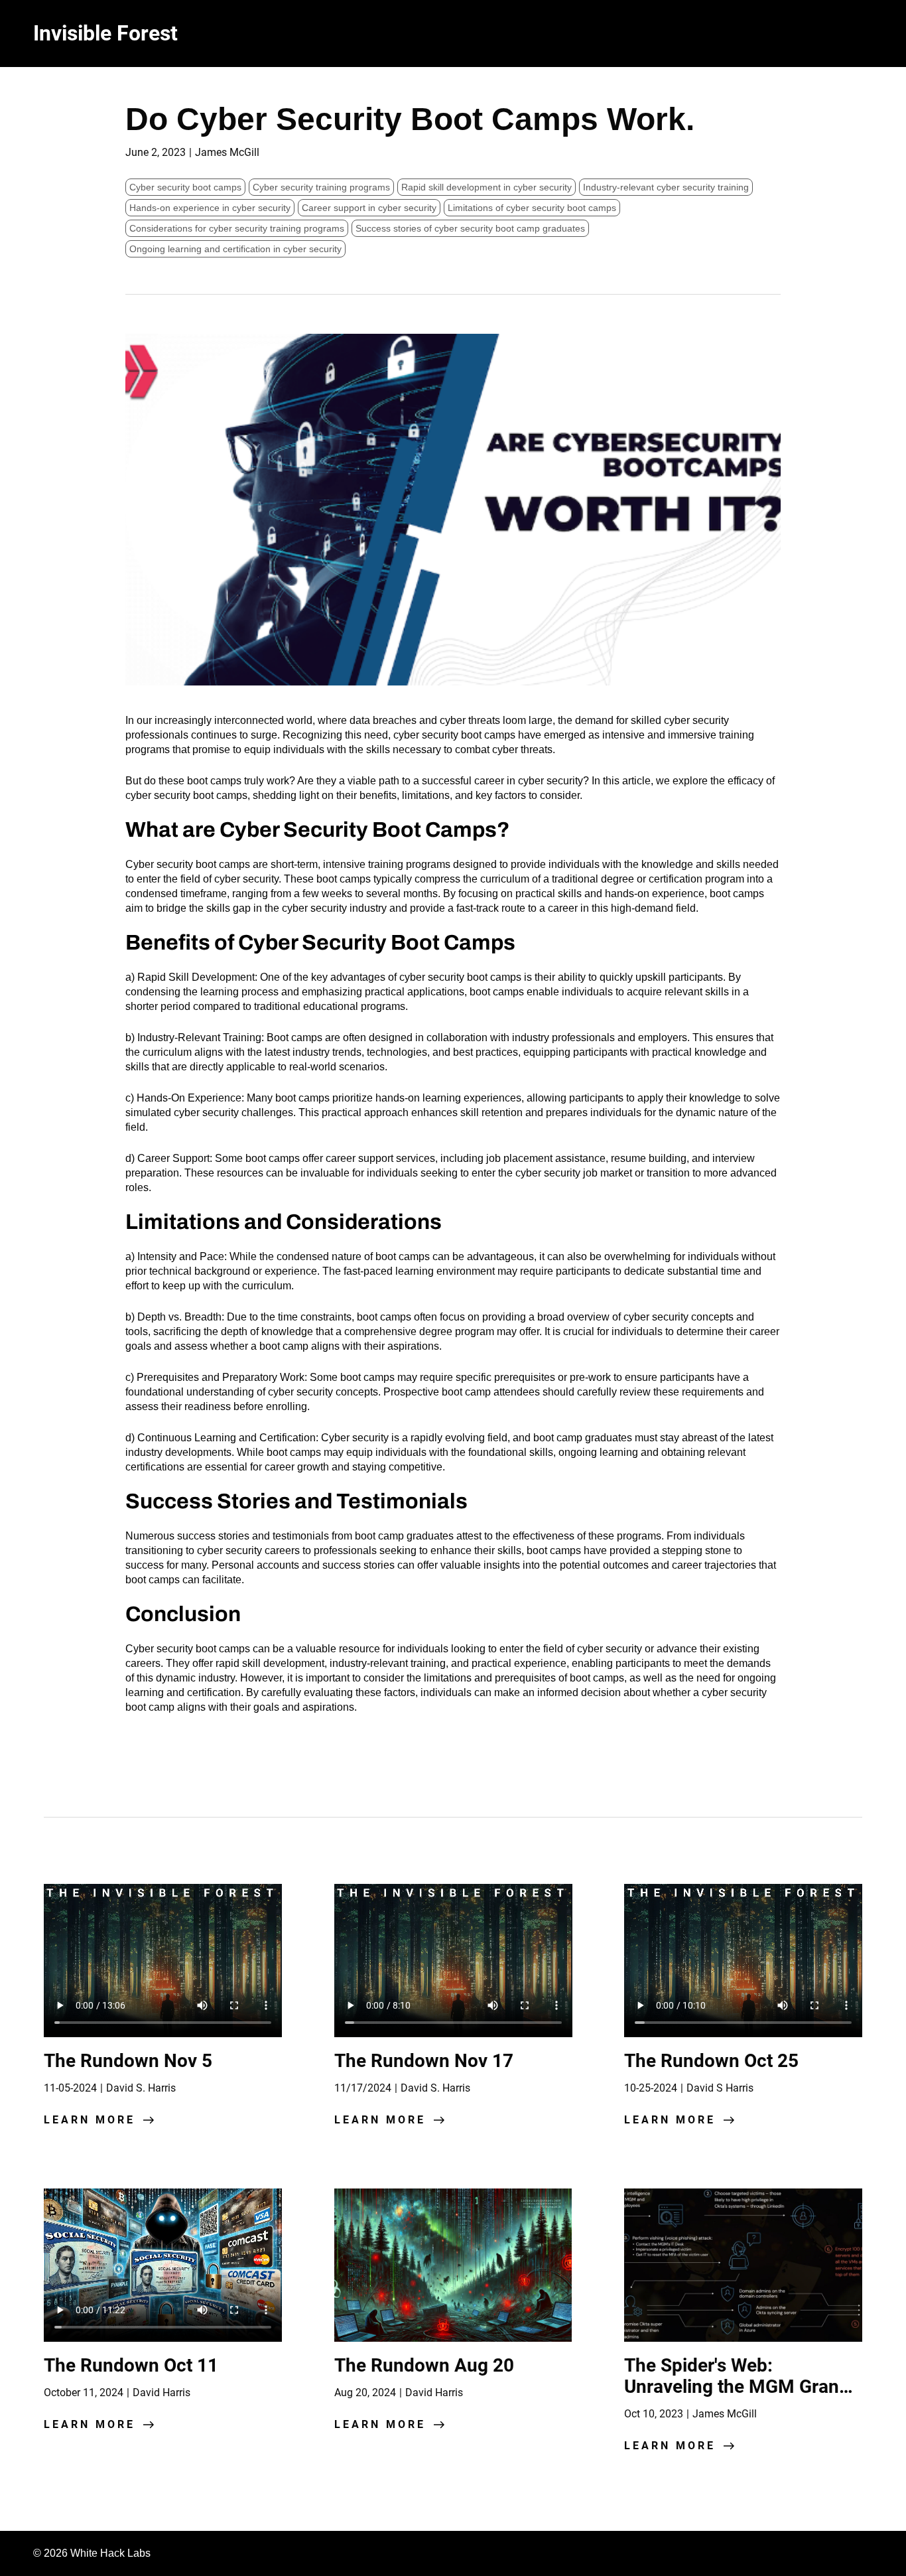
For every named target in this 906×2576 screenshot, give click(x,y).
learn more (90, 2120)
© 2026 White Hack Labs (92, 2553)
